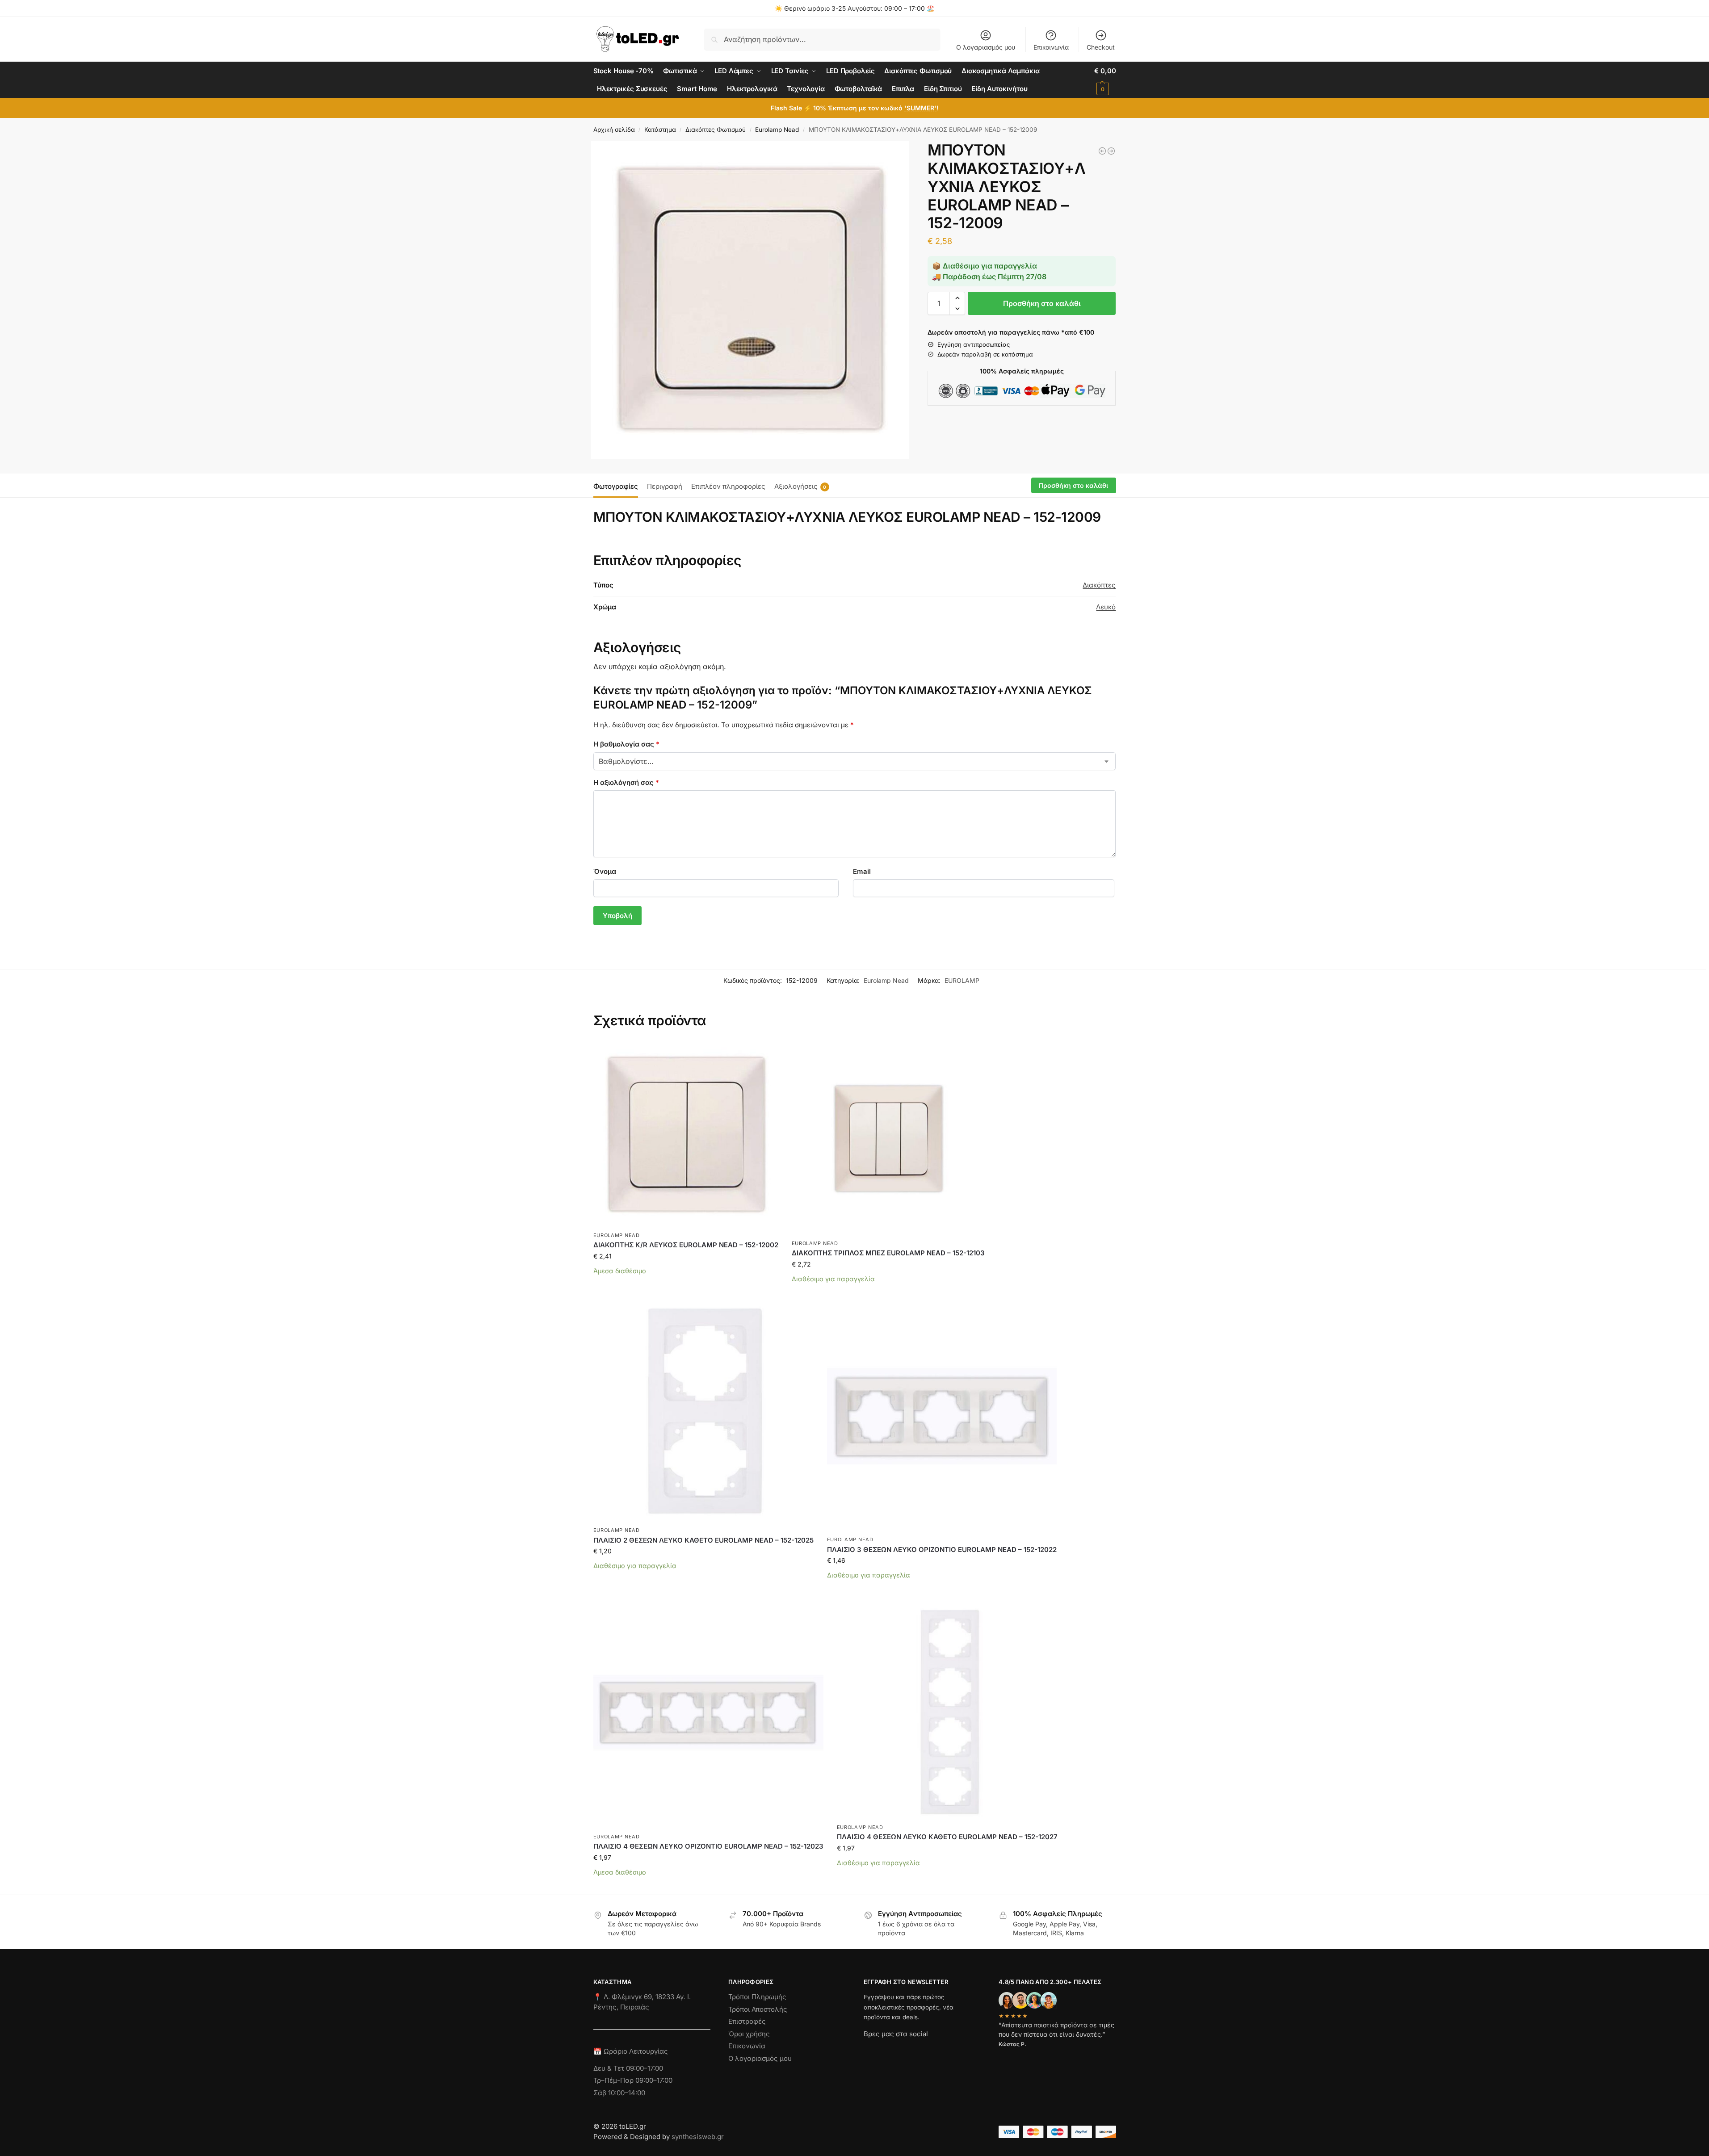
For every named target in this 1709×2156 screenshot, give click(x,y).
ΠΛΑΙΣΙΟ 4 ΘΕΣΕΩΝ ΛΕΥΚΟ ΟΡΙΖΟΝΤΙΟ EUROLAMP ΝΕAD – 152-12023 (708, 1846)
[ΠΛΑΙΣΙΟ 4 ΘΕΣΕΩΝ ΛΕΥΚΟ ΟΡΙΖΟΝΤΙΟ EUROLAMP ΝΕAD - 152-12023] (1111, 151)
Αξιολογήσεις (800, 486)
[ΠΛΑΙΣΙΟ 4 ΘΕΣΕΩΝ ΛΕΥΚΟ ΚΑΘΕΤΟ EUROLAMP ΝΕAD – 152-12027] (947, 1708)
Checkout (1101, 47)
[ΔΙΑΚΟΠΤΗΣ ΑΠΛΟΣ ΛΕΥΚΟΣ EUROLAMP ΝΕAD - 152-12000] (1102, 151)
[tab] (618, 486)
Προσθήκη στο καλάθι (1042, 303)
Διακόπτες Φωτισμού (716, 130)
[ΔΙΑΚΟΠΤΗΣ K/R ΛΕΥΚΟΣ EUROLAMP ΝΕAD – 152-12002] (686, 1134)
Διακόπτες (1099, 585)
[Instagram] (886, 2050)
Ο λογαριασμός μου (986, 47)
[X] (919, 2050)
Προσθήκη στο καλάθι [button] (686, 1284)
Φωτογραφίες (616, 486)
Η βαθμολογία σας (626, 744)
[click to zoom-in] (750, 300)
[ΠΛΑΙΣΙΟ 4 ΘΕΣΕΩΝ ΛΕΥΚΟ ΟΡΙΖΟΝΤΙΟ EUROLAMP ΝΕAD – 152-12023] (708, 1713)
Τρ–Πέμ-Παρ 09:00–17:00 (633, 2080)
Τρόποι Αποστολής (758, 2009)
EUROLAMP (962, 980)
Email (862, 871)
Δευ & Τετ (610, 2068)
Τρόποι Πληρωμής (757, 1997)
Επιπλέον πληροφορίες (728, 486)
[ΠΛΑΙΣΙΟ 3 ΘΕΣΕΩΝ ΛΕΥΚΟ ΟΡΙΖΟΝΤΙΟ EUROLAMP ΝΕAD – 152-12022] (942, 1416)
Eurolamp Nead (777, 130)
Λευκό (1106, 607)
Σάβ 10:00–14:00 (619, 2093)
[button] (1105, 80)
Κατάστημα (660, 130)
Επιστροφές (747, 2021)
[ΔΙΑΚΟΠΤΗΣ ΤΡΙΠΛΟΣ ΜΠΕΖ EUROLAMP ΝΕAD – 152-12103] (888, 1138)
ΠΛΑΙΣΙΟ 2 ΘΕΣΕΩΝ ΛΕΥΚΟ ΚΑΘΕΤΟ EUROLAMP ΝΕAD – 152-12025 (703, 1540)
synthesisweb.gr (698, 2137)
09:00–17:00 (645, 2068)
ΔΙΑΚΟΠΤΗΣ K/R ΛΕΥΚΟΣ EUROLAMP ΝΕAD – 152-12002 (686, 1245)
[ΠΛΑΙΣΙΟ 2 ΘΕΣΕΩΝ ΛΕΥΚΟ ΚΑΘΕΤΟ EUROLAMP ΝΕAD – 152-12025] (703, 1411)
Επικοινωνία (1051, 47)
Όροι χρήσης (749, 2034)
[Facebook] (868, 2050)
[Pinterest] (951, 2050)
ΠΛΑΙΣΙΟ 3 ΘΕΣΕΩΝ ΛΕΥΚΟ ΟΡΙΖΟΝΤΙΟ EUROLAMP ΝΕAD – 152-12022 (942, 1550)
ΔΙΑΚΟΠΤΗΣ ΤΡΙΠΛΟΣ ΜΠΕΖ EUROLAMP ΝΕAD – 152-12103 (888, 1253)
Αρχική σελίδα (614, 130)
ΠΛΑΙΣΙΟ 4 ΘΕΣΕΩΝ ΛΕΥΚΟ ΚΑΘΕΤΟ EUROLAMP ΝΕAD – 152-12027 (947, 1837)
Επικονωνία (747, 2046)
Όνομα (605, 871)
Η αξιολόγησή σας (626, 782)
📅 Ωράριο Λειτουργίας (631, 2051)
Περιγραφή (665, 486)
